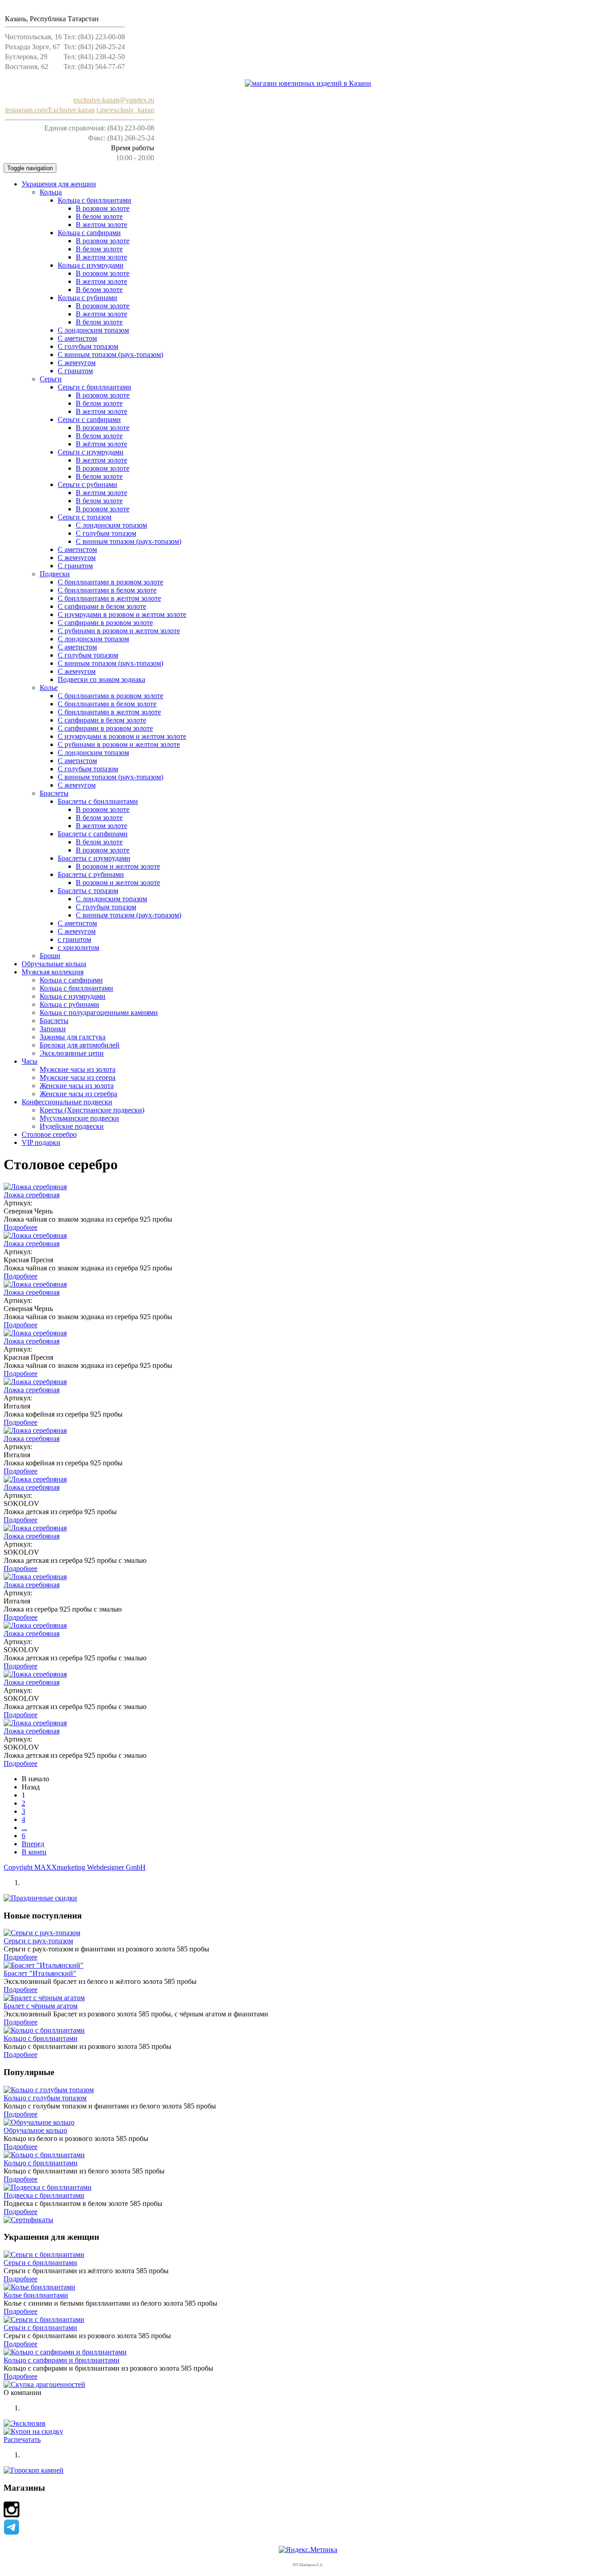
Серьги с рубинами (87, 484)
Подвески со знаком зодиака (101, 679)
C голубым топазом (88, 346)
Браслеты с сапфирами (93, 834)
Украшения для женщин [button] (59, 184)
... (24, 1828)
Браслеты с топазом (88, 891)
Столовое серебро (49, 1134)
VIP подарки (41, 1142)
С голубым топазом (106, 533)
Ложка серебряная (32, 1195)
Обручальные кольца (54, 964)
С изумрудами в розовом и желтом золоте (122, 614)
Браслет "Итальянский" (40, 1973)
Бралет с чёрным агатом (41, 2006)
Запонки (53, 1029)
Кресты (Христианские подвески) (92, 1110)
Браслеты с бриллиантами (98, 801)
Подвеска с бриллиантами (44, 2195)
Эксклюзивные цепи (72, 1053)
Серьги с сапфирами (89, 419)
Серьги (51, 379)
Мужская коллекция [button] (53, 972)
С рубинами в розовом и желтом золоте (119, 631)
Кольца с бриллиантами (94, 200)
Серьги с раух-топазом (38, 1941)
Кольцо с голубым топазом (45, 2098)
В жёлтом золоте (101, 444)
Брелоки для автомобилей (80, 1045)
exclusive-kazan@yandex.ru (114, 100)
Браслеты (54, 793)
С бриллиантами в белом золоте (107, 590)
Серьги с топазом (85, 517)
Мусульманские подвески (79, 1118)
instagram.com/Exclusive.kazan (50, 110)
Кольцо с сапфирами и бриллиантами (62, 2360)
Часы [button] (30, 1061)
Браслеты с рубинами (91, 874)
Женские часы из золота (77, 1086)
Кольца (51, 192)
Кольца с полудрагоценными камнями (99, 1012)
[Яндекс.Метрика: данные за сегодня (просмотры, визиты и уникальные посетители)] (308, 2550)
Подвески (55, 574)
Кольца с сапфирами (89, 233)
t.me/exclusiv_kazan (125, 110)
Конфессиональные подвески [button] (67, 1102)
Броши (50, 956)
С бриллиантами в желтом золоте (109, 598)
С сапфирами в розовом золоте (105, 623)
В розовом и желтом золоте (118, 866)
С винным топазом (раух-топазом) (110, 354)
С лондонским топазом (93, 330)
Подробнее (21, 1227)
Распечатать (22, 2439)
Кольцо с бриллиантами (41, 2038)
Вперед (33, 1844)
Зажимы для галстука (73, 1037)
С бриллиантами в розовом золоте (110, 582)
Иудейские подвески (72, 1126)
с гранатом (74, 939)
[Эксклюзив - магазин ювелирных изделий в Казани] (308, 83)
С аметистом (77, 338)
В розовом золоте (103, 208)
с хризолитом (78, 947)
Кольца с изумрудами (91, 265)
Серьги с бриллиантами (94, 387)
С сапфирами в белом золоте (102, 606)
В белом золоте (99, 216)
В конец (34, 1852)
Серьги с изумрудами (91, 452)
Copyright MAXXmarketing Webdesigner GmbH (75, 1867)
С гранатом (75, 371)
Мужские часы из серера (78, 1077)
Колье (49, 688)
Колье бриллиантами (36, 2295)
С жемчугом (77, 363)
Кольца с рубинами (87, 298)
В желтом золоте (101, 225)
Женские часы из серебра (78, 1094)
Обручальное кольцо (35, 2130)
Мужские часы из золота (78, 1069)
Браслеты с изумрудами (94, 858)
